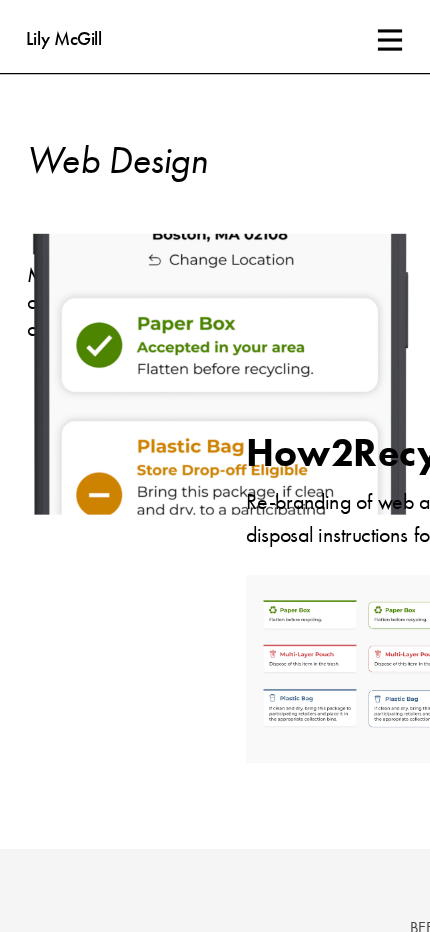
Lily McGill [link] (64, 39)
